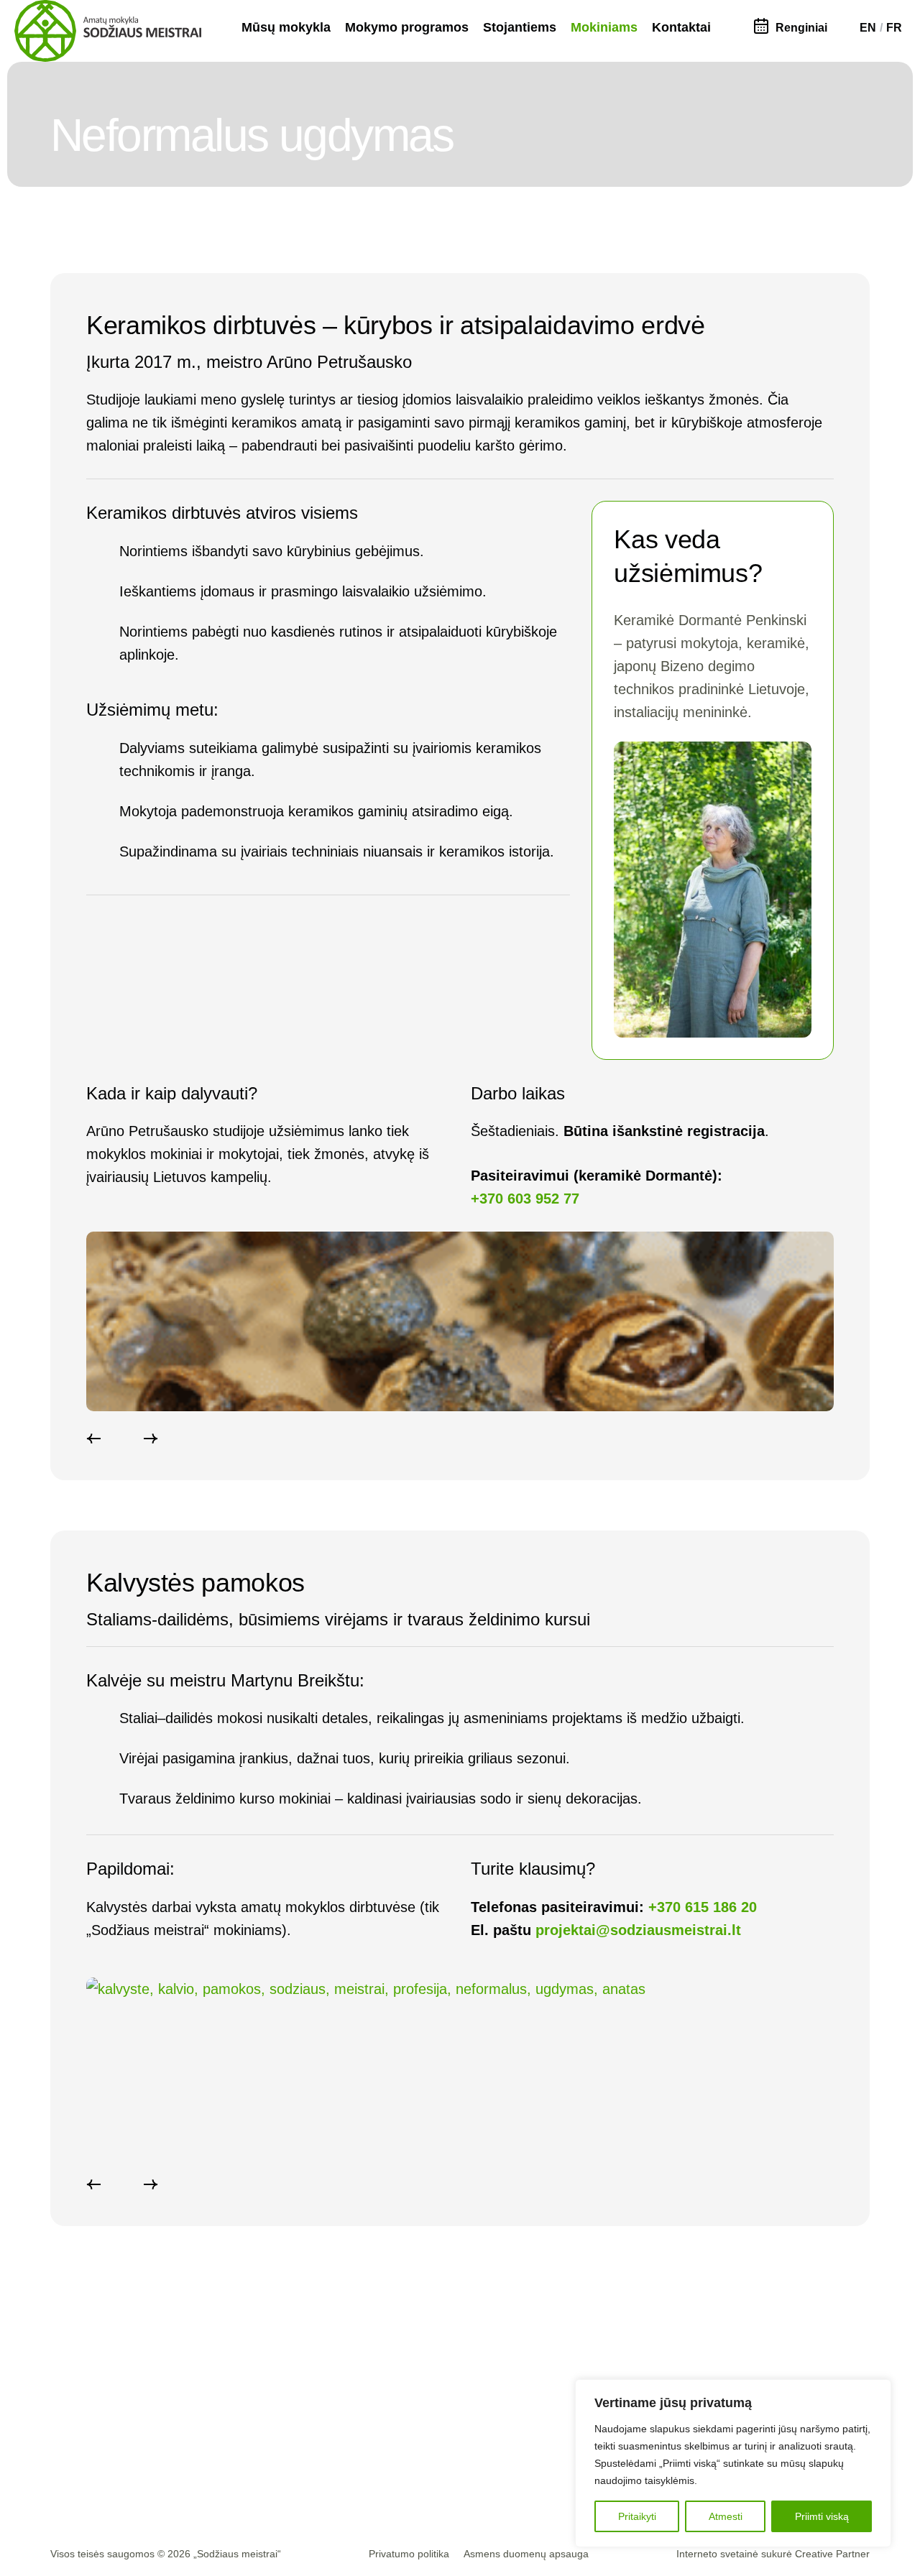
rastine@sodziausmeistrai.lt (126, 2400)
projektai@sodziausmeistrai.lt (638, 1930)
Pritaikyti (637, 2516)
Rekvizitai (77, 2446)
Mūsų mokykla (286, 27)
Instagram (283, 2425)
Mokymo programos (407, 27)
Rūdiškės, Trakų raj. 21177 (121, 2423)
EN (868, 28)
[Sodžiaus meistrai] (108, 31)
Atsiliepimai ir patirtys (436, 2425)
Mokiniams (604, 27)
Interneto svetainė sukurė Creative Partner (773, 2554)
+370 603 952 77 (525, 1199)
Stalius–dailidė (545, 2425)
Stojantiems (520, 27)
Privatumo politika (409, 2554)
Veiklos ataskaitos (428, 2471)
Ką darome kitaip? (429, 2402)
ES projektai (415, 2448)
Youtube (279, 2471)
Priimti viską (822, 2516)
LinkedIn (280, 2448)
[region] (733, 2463)
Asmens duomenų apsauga (526, 2554)
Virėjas (528, 2402)
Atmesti (726, 2516)
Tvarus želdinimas (554, 2448)
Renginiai (801, 28)
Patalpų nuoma (92, 2469)
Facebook (283, 2402)
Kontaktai (681, 27)
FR (894, 28)
